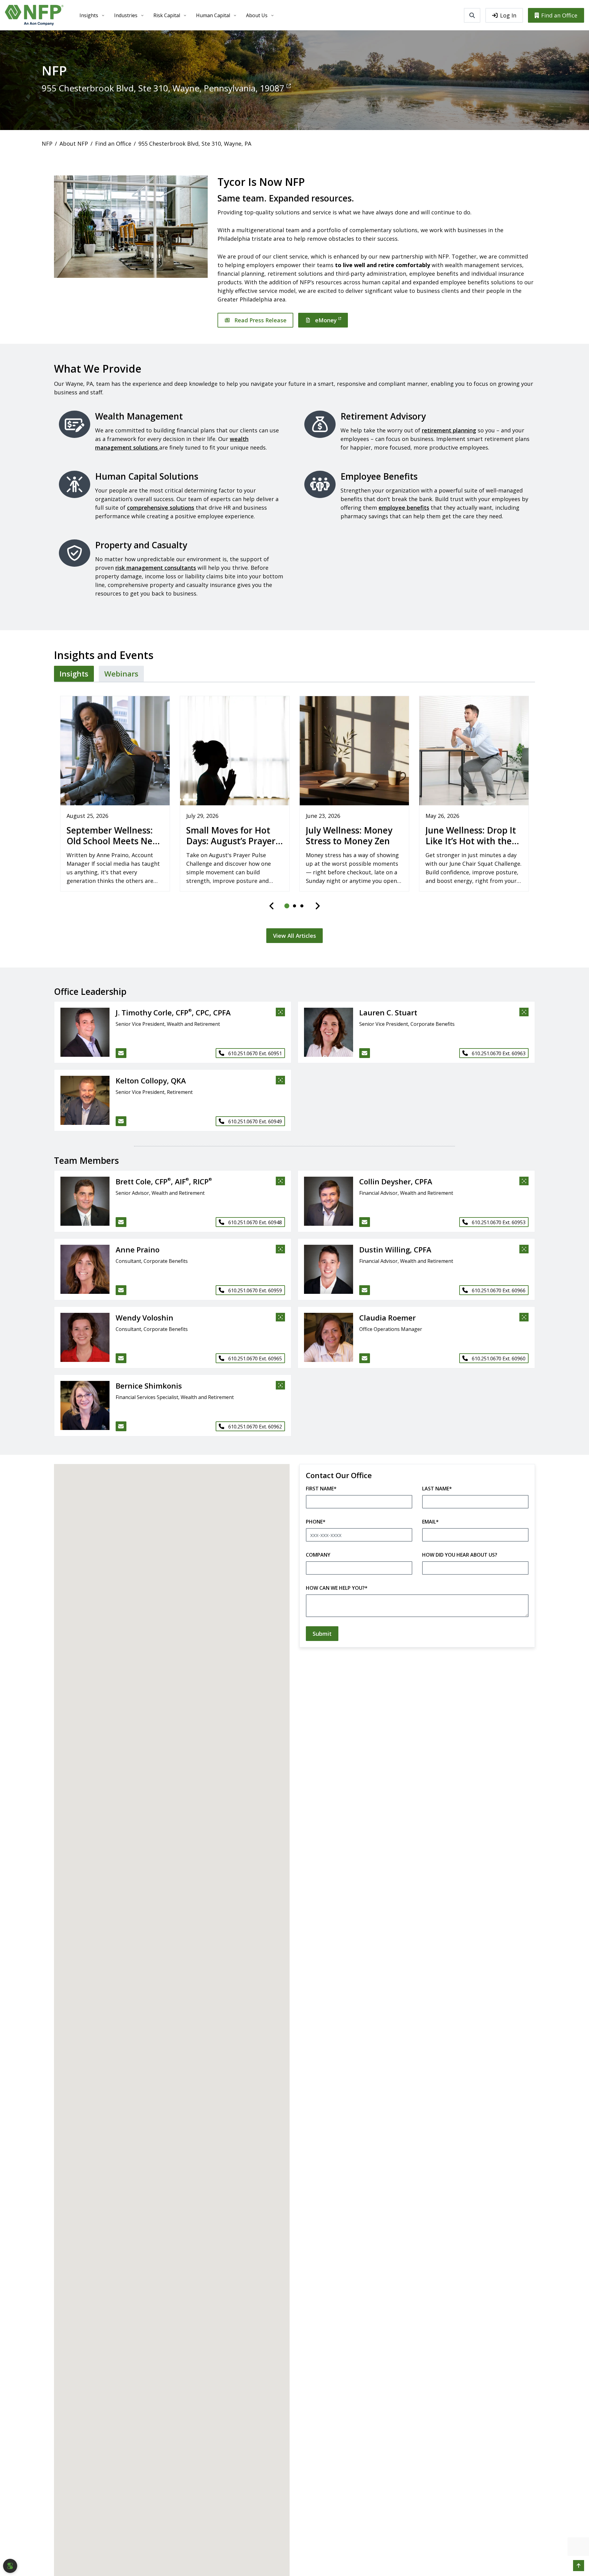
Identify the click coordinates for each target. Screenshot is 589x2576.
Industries (126, 15)
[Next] (318, 906)
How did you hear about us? (460, 1555)
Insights (89, 15)
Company (318, 1555)
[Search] (472, 15)
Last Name (437, 1489)
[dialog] (10, 2566)
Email (430, 1522)
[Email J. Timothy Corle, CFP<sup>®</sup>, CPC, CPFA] (121, 1053)
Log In (508, 15)
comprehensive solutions (161, 508)
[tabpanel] (294, 816)
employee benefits (404, 508)
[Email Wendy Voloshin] (121, 1358)
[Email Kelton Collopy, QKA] (121, 1121)
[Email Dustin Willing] (365, 1290)
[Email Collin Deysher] (365, 1222)
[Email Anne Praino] (121, 1290)
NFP (47, 144)
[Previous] (272, 906)
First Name (321, 1489)
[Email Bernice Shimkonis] (121, 1426)
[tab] (74, 674)
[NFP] (34, 15)
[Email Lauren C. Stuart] (365, 1053)
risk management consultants (156, 568)
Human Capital (213, 15)
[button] (82, 1032)
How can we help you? (337, 1588)
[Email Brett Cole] (121, 1222)
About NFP (74, 144)
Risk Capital (167, 15)
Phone (316, 1522)
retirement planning (449, 430)
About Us (257, 15)
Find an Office (559, 15)
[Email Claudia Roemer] (365, 1358)
